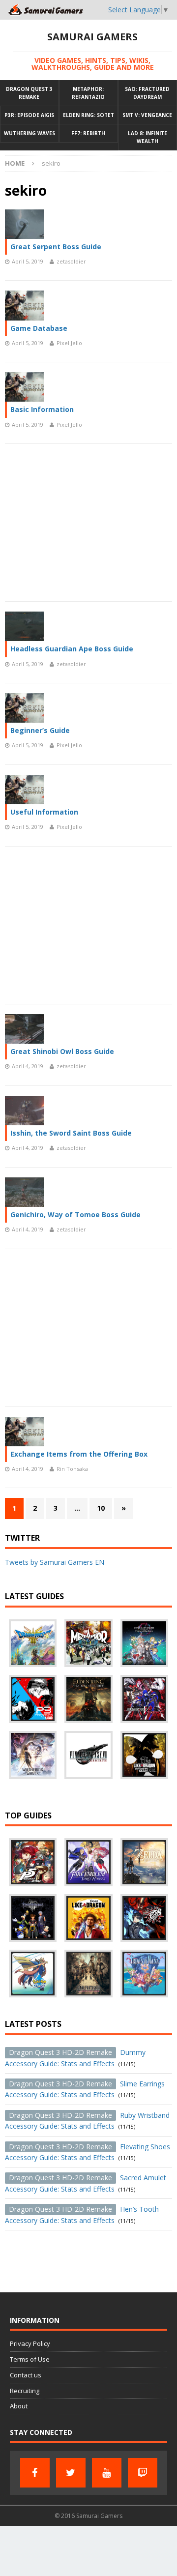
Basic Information (42, 409)
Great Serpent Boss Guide (56, 247)
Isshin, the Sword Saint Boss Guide (71, 1133)
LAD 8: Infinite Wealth (147, 137)
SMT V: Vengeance (147, 115)
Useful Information (44, 812)
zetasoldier (71, 261)
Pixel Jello (69, 343)
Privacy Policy (30, 2343)
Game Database (39, 328)
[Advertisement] (88, 523)
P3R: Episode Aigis (29, 115)
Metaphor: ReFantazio (88, 93)
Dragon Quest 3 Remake (29, 93)
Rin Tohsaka (72, 1469)
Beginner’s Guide (40, 730)
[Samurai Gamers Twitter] (71, 2473)
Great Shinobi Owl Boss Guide (62, 1051)
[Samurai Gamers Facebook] (35, 2473)
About (19, 2406)
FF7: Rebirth (88, 133)
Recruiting (25, 2391)
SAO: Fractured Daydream (147, 93)
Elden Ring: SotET (88, 115)
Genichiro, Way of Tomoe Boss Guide (75, 1215)
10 (101, 1508)
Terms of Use (30, 2359)
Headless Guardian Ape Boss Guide (72, 649)
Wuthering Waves (29, 133)
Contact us (26, 2375)
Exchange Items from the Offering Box (79, 1454)
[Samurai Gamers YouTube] (107, 2473)
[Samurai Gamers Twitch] (143, 2473)
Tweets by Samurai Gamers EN (55, 1562)
